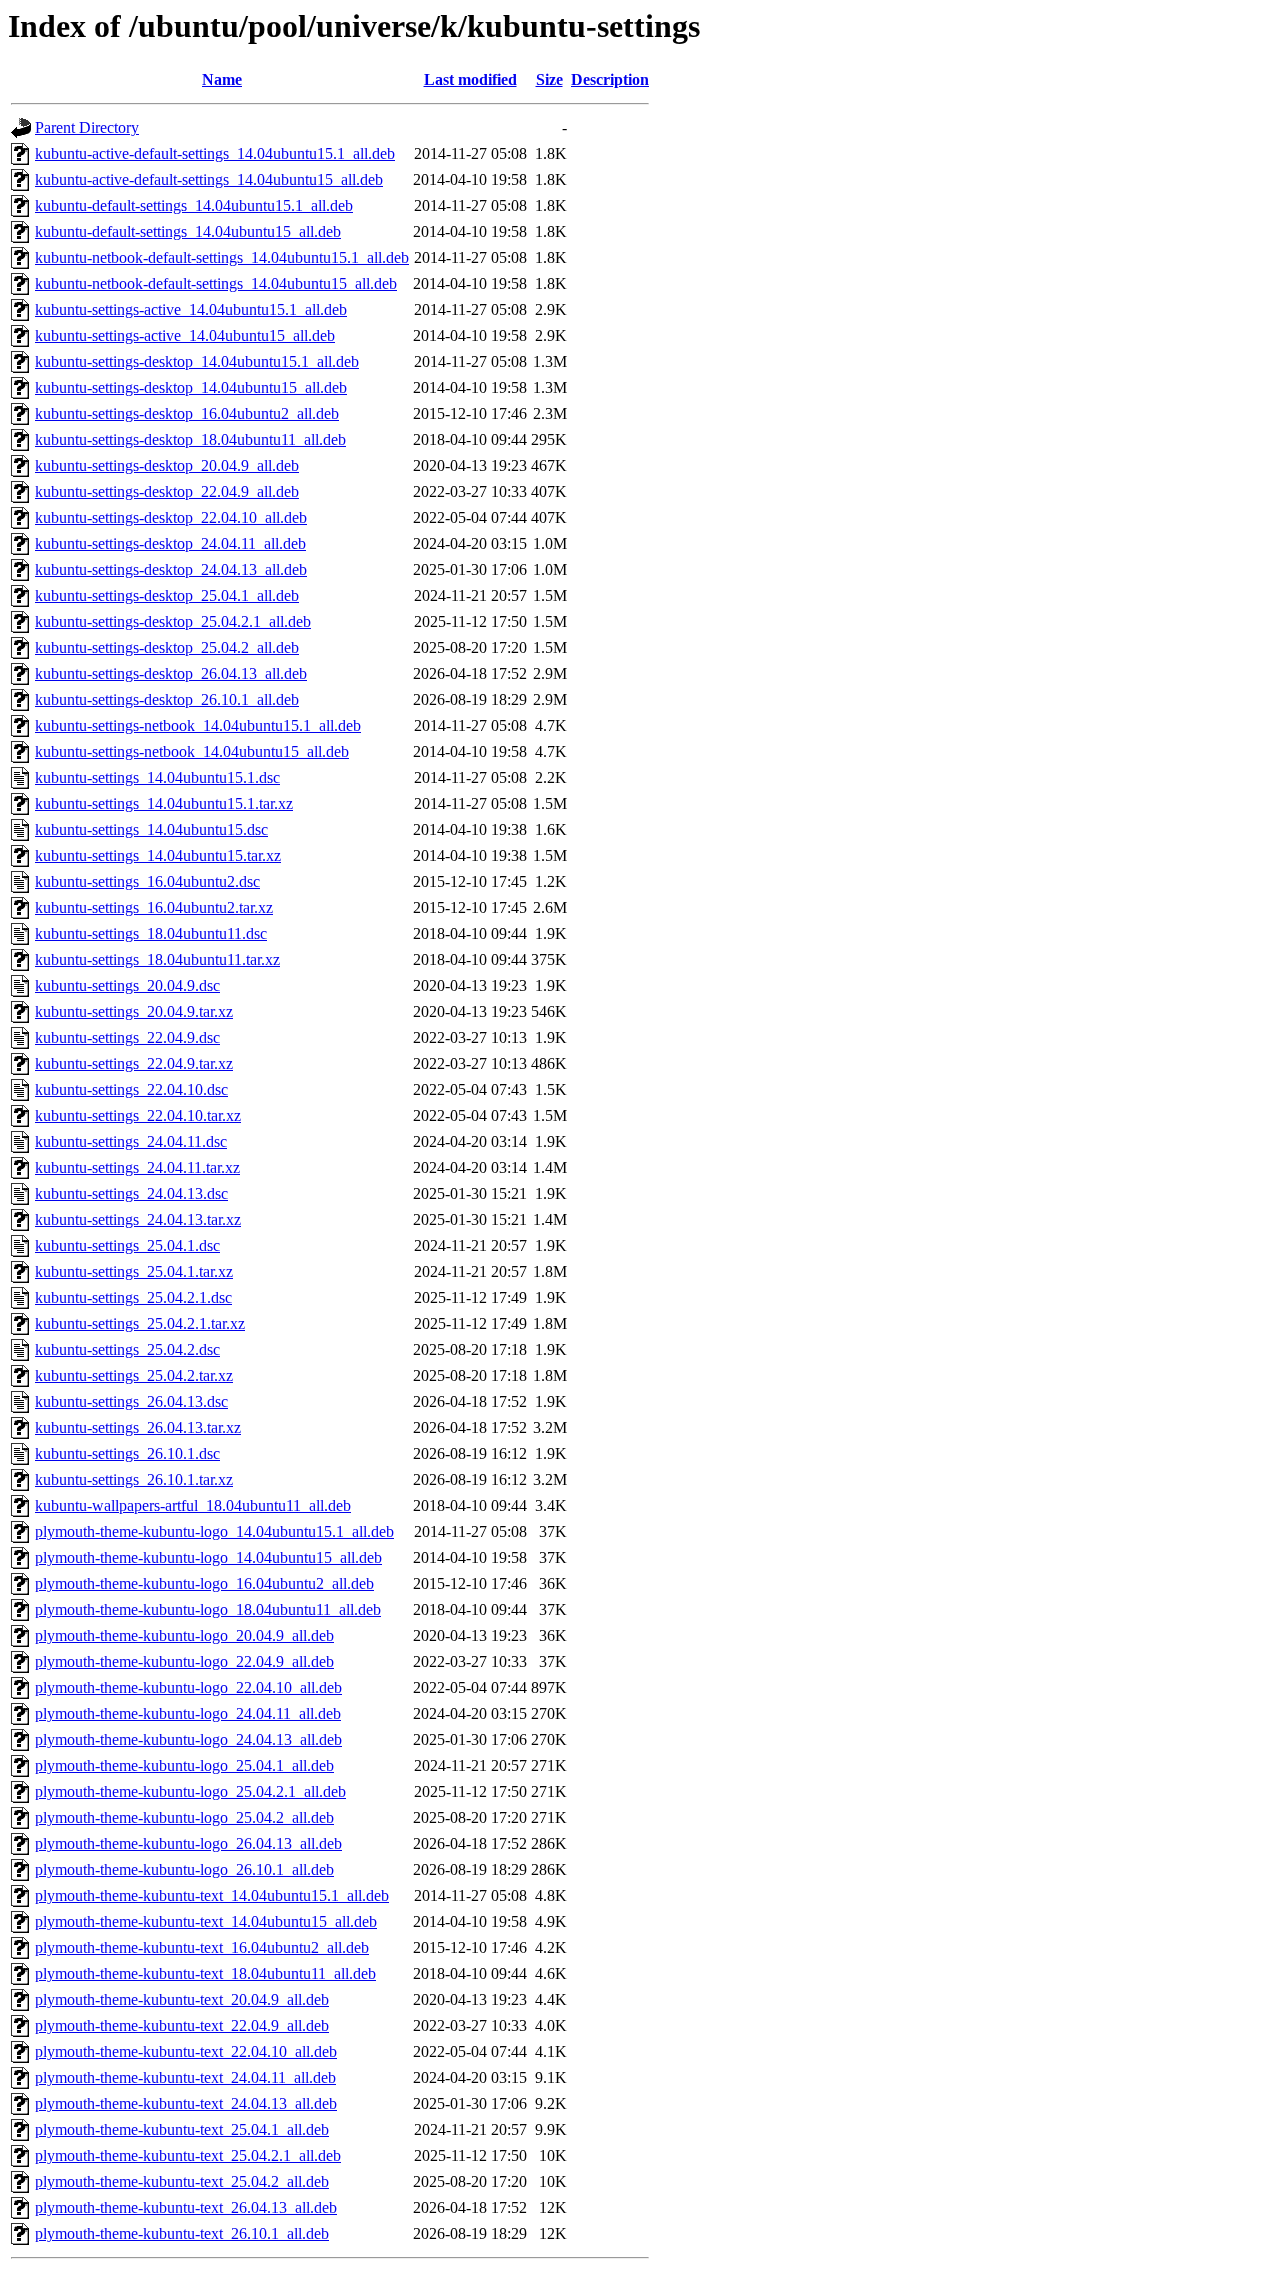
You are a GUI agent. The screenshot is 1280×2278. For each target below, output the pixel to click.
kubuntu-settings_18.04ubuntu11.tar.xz (157, 959)
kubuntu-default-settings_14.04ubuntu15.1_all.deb (194, 205)
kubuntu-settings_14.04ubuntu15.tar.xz (158, 855)
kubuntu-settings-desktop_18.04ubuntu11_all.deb (190, 439)
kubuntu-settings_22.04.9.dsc (127, 1037)
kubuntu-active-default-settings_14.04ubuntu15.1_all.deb (215, 153)
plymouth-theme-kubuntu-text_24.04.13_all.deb (186, 2103)
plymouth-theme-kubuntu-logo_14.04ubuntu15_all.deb (208, 1557)
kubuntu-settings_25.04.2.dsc (127, 1349)
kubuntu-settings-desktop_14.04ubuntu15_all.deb (191, 387)
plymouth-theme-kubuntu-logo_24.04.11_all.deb (188, 1713)
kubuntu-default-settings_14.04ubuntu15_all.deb (188, 231)
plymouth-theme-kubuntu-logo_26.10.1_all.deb (184, 1869)
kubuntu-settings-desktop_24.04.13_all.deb (171, 569)
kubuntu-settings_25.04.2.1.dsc (133, 1297)
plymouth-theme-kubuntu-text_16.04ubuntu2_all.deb (202, 1947)
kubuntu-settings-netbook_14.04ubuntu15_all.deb (192, 751)
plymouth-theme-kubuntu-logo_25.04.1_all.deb (184, 1765)
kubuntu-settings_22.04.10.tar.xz (138, 1115)
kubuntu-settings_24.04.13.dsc (131, 1193)
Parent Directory (87, 127)
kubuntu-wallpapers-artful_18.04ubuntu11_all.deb (193, 1505)
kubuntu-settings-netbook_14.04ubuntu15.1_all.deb (198, 725)
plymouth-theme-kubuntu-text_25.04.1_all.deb (182, 2129)
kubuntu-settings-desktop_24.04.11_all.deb (170, 543)
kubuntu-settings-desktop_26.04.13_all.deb (171, 673)
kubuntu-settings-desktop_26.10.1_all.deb (167, 699)
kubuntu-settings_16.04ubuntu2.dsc (147, 881)
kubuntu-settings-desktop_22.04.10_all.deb (171, 517)
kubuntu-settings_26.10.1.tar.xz (134, 1479)
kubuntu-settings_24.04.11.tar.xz (137, 1167)
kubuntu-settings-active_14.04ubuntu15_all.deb (185, 335)
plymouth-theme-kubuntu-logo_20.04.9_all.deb (184, 1635)
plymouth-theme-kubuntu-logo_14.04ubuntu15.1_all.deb (214, 1531)
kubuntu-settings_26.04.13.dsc (131, 1401)
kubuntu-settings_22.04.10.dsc (131, 1089)
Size (549, 79)
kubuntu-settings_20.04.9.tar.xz (134, 1011)
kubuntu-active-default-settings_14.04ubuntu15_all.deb (209, 179)
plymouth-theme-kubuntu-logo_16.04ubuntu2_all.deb (204, 1583)
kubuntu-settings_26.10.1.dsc (127, 1453)
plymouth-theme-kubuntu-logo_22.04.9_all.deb (184, 1661)
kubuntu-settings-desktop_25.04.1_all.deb (167, 595)
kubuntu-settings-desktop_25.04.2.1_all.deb (173, 621)
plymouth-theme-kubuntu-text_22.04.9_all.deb (182, 2025)
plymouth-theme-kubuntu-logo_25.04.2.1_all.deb (190, 1791)
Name (222, 79)
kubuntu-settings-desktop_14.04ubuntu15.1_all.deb (197, 361)
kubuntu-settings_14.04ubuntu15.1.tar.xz (164, 803)
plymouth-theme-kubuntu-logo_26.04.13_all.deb (188, 1843)
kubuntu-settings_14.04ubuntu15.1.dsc (157, 777)
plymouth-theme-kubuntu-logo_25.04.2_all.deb (184, 1817)
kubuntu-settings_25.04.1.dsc (127, 1245)
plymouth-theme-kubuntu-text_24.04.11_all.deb (185, 2077)
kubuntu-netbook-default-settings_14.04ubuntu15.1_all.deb (222, 257)
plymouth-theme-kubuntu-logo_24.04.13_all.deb (188, 1739)
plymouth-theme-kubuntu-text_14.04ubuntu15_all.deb (206, 1921)
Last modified (470, 79)
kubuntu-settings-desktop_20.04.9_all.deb (167, 465)
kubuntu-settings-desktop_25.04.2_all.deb (167, 647)
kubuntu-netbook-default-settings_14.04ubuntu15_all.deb (216, 283)
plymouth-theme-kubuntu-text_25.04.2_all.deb (182, 2181)
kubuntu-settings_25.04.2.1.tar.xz (140, 1323)
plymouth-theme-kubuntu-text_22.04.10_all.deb (186, 2051)
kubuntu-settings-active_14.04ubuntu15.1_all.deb (191, 309)
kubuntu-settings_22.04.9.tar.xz (134, 1063)
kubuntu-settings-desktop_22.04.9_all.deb (167, 491)
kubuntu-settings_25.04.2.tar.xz (134, 1375)
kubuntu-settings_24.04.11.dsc (131, 1141)
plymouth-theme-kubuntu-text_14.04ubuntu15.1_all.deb (212, 1895)
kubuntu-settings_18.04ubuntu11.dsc (151, 933)
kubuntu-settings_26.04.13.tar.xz (138, 1427)
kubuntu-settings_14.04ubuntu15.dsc (151, 829)
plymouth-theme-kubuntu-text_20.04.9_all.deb (182, 1999)
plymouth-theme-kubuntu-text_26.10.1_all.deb (182, 2233)
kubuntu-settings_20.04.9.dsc (127, 985)
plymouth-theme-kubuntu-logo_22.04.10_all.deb (188, 1687)
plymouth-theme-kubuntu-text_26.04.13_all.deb (186, 2207)
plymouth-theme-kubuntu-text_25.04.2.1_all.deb (188, 2155)
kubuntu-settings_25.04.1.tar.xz (134, 1271)
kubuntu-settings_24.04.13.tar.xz (138, 1219)
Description (610, 79)
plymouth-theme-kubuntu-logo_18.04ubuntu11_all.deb (208, 1609)
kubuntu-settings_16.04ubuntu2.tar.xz (154, 907)
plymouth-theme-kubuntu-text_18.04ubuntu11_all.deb (205, 1973)
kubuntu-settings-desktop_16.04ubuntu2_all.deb (187, 413)
